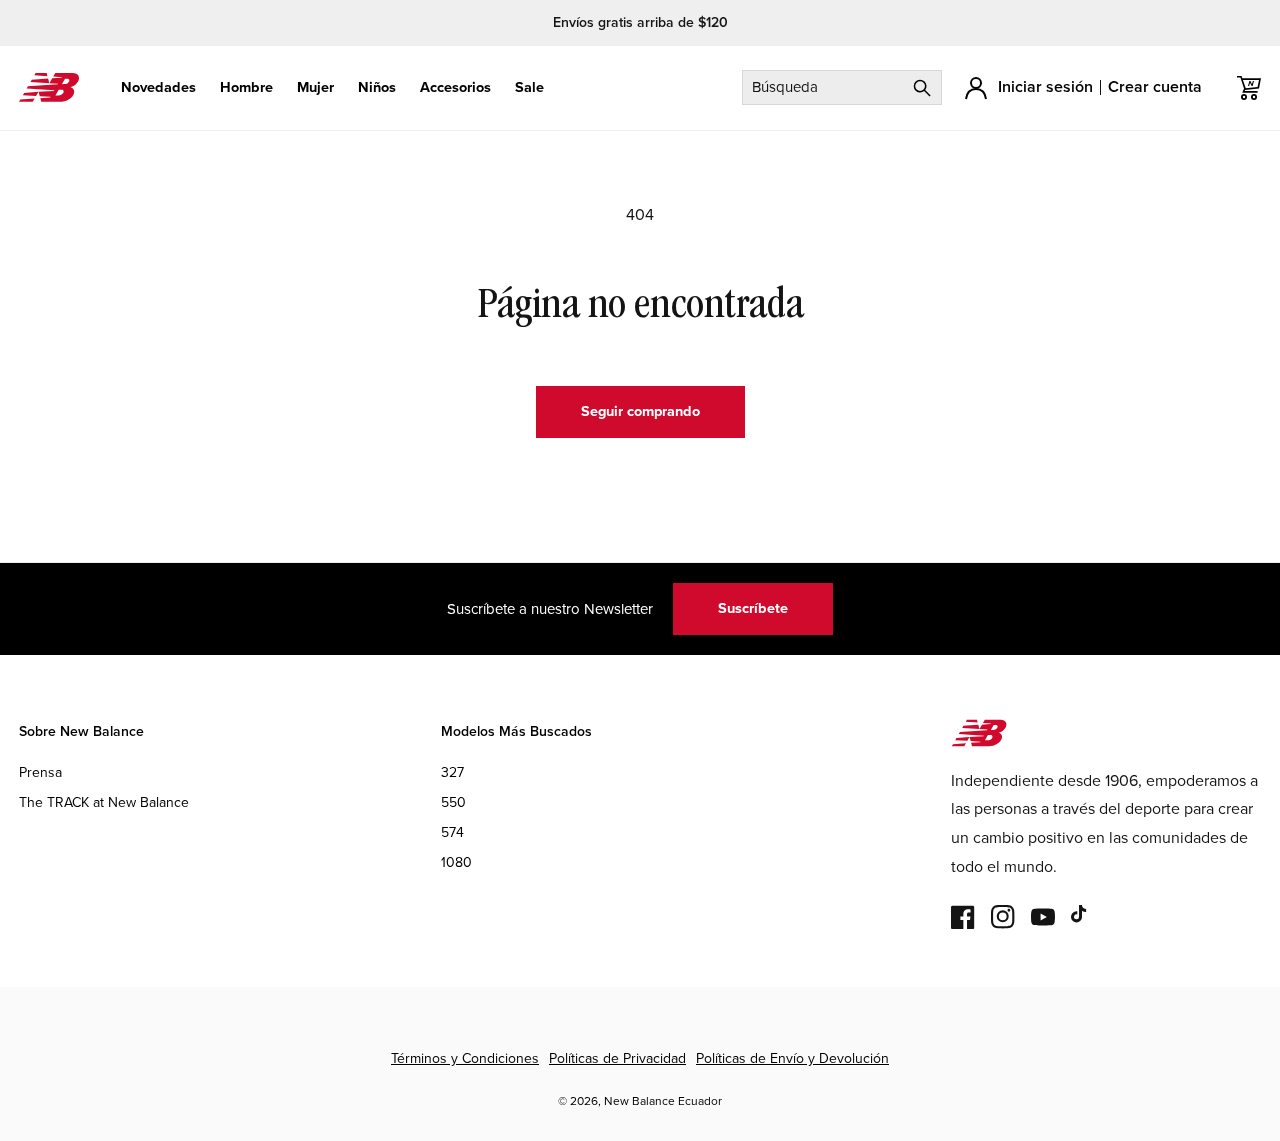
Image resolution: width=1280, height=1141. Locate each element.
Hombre (246, 87)
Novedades (158, 87)
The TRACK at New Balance (104, 802)
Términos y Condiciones (465, 1058)
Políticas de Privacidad (617, 1058)
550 (453, 802)
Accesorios (455, 87)
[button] (158, 87)
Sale (529, 87)
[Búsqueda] (922, 87)
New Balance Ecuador (663, 1101)
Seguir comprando (640, 411)
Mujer (315, 87)
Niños (377, 87)
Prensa (40, 772)
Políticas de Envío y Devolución (792, 1058)
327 (452, 772)
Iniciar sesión (1045, 86)
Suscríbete (753, 608)
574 (452, 833)
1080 (456, 863)
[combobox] (842, 87)
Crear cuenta (1155, 86)
